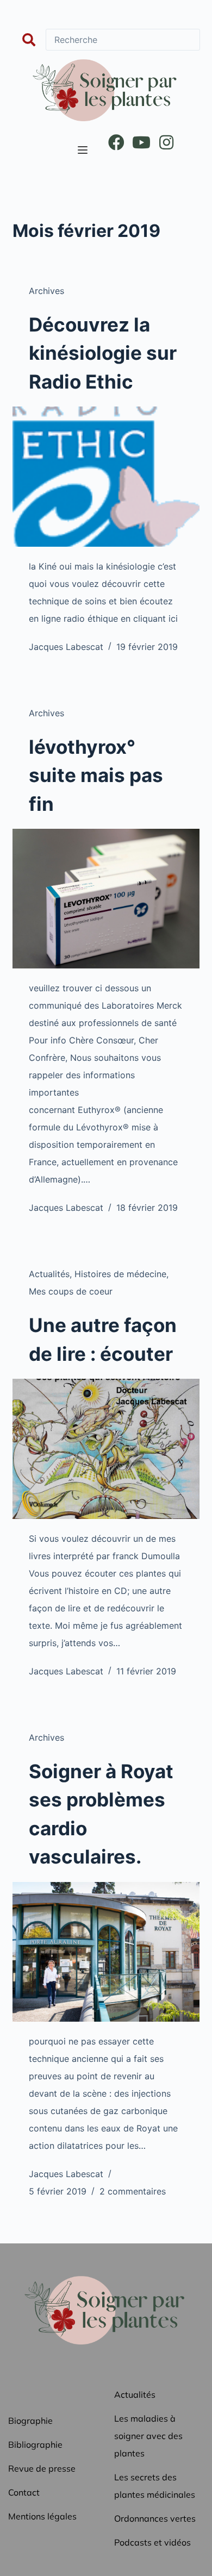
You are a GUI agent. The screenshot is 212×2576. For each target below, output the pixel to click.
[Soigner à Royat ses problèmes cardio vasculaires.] (106, 1952)
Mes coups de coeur (71, 1291)
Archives (46, 291)
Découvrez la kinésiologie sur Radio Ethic (103, 353)
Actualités (49, 1274)
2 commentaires (133, 2191)
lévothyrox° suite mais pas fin (96, 775)
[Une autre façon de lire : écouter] (106, 1449)
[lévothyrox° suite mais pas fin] (106, 899)
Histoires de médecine (120, 1274)
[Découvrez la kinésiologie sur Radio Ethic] (106, 476)
